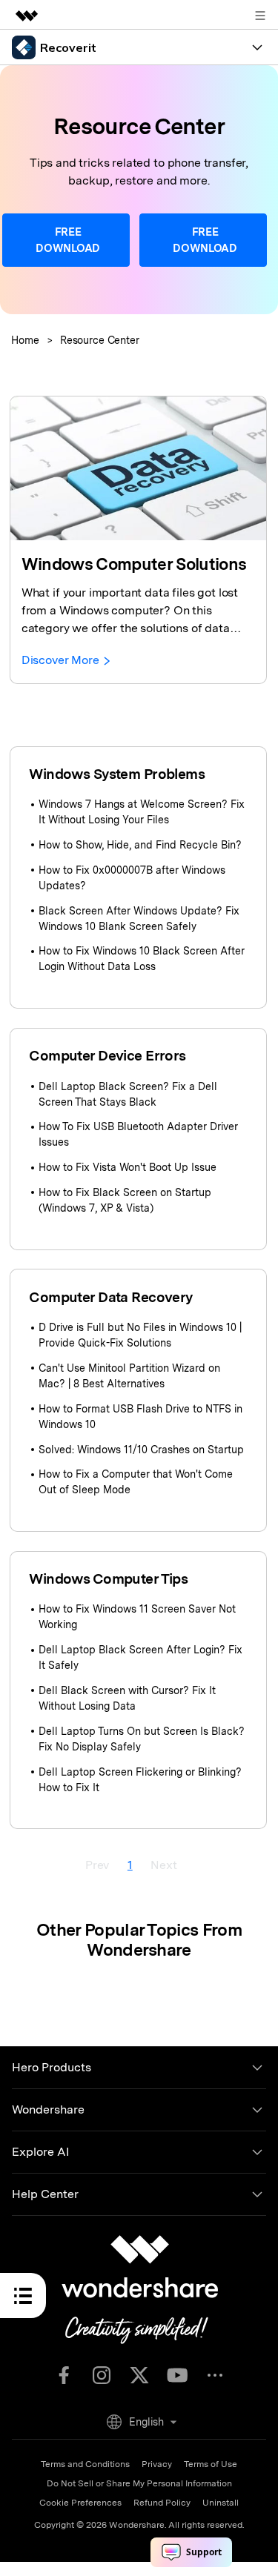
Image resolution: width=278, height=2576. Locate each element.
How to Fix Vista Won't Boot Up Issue (128, 1167)
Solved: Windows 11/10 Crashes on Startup (141, 1450)
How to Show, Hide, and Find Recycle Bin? (140, 845)
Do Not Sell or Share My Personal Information (139, 2483)
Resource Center (100, 340)
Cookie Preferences (80, 2503)
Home (25, 340)
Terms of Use (211, 2464)
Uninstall (221, 2503)
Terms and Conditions (85, 2464)
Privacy (157, 2464)
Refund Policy (162, 2503)
